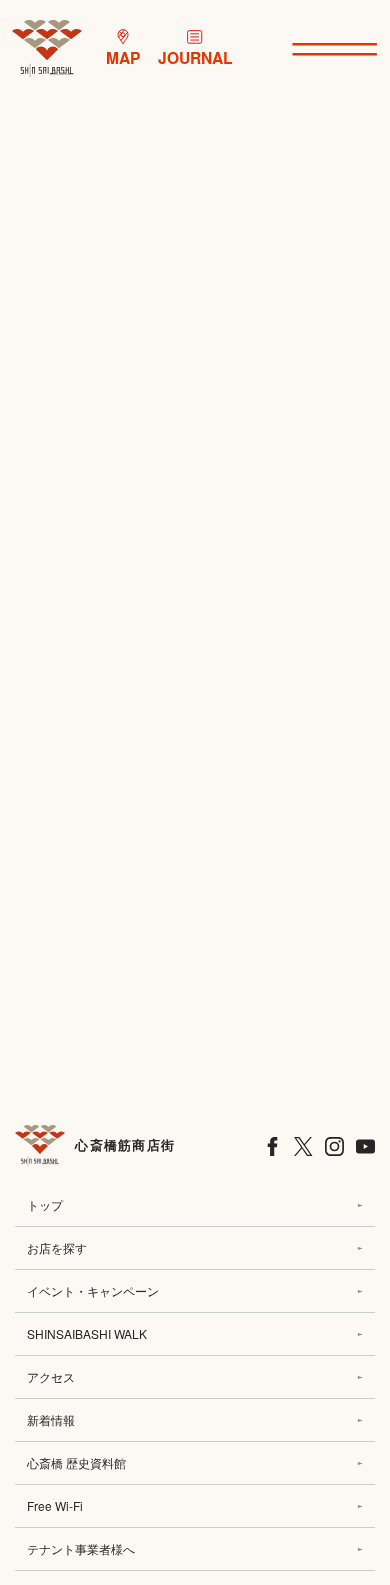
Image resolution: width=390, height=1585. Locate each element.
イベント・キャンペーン (93, 1290)
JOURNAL (195, 57)
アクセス (51, 1376)
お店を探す (57, 1247)
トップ (45, 1204)
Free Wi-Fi (55, 1505)
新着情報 (51, 1419)
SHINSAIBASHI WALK (87, 1333)
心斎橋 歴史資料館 (76, 1462)
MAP (123, 57)
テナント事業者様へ (81, 1548)
